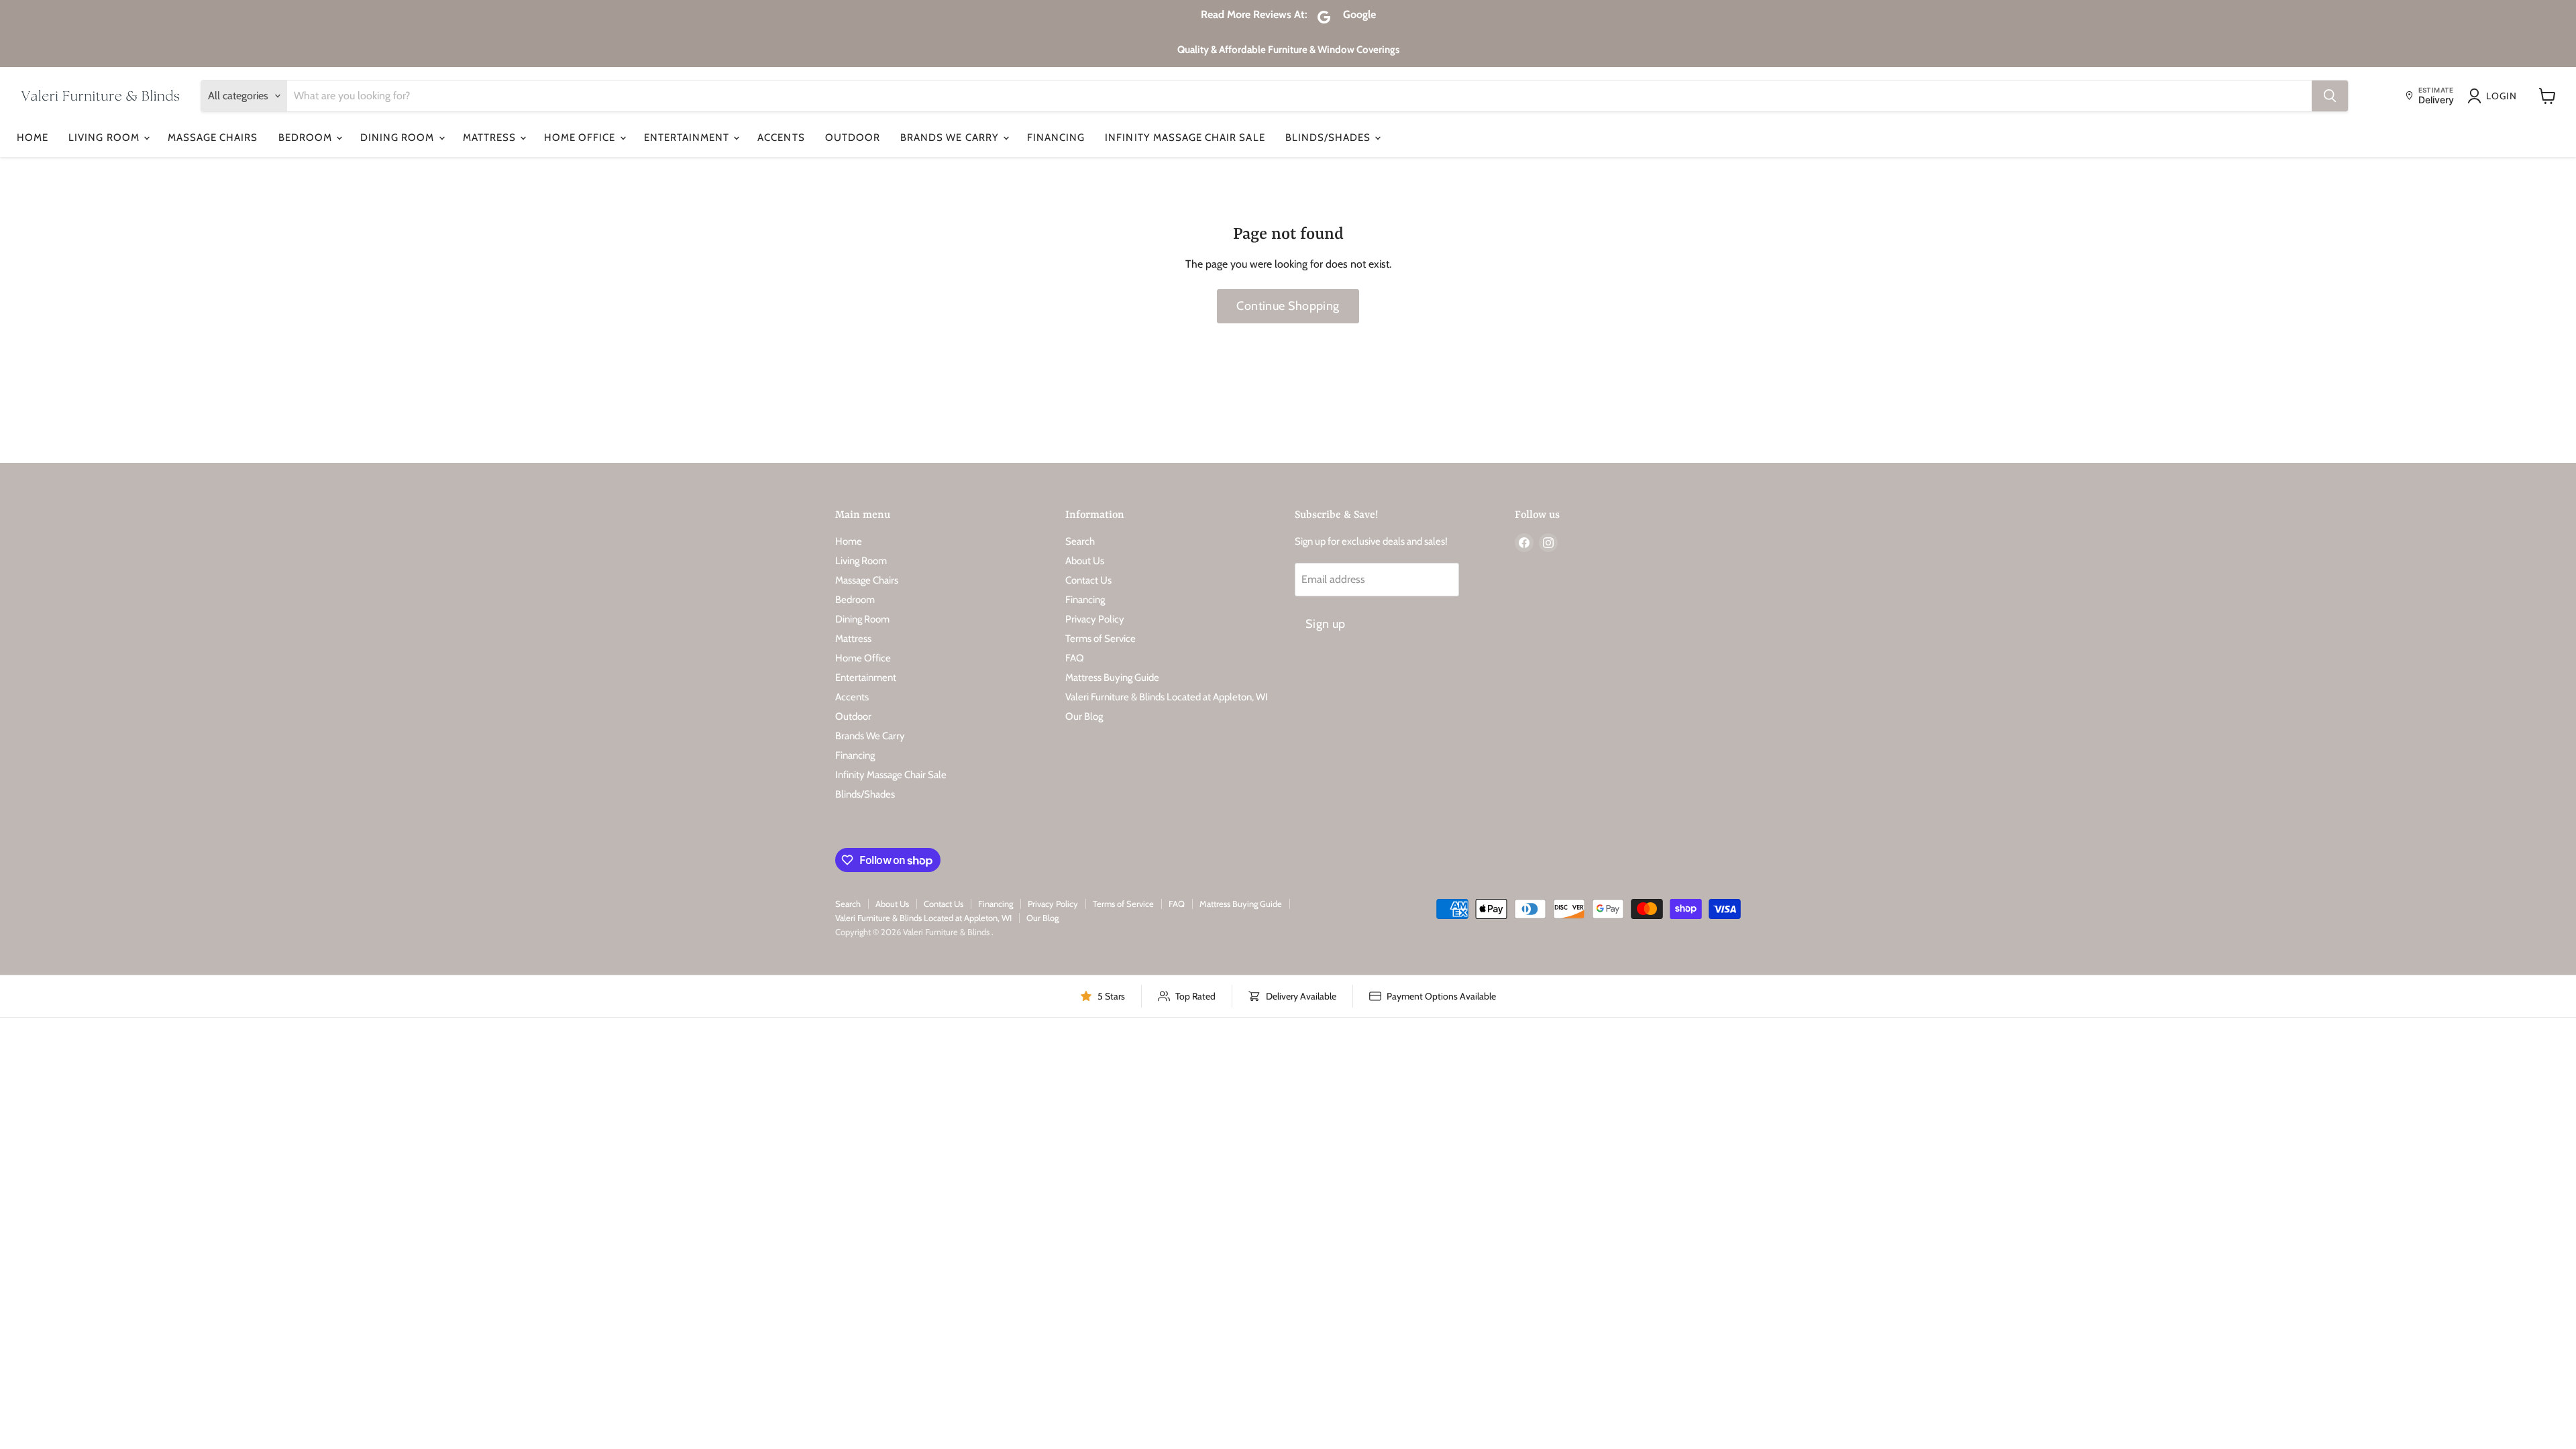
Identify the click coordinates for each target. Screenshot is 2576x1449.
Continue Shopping (1288, 306)
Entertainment (688, 138)
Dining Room (399, 138)
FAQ (1075, 658)
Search (1080, 541)
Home (33, 138)
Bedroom (307, 138)
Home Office (581, 138)
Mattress (491, 138)
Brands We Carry (951, 138)
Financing (1056, 138)
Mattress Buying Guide (1112, 678)
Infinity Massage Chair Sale (1185, 138)
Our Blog (1084, 716)
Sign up (1326, 624)
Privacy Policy (1095, 619)
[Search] (2330, 96)
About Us (1085, 561)
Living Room (105, 138)
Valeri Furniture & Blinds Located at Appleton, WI (1167, 697)
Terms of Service (1101, 639)
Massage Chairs (213, 138)
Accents (781, 138)
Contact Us (1088, 580)
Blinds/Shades (1330, 138)
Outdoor (853, 138)
